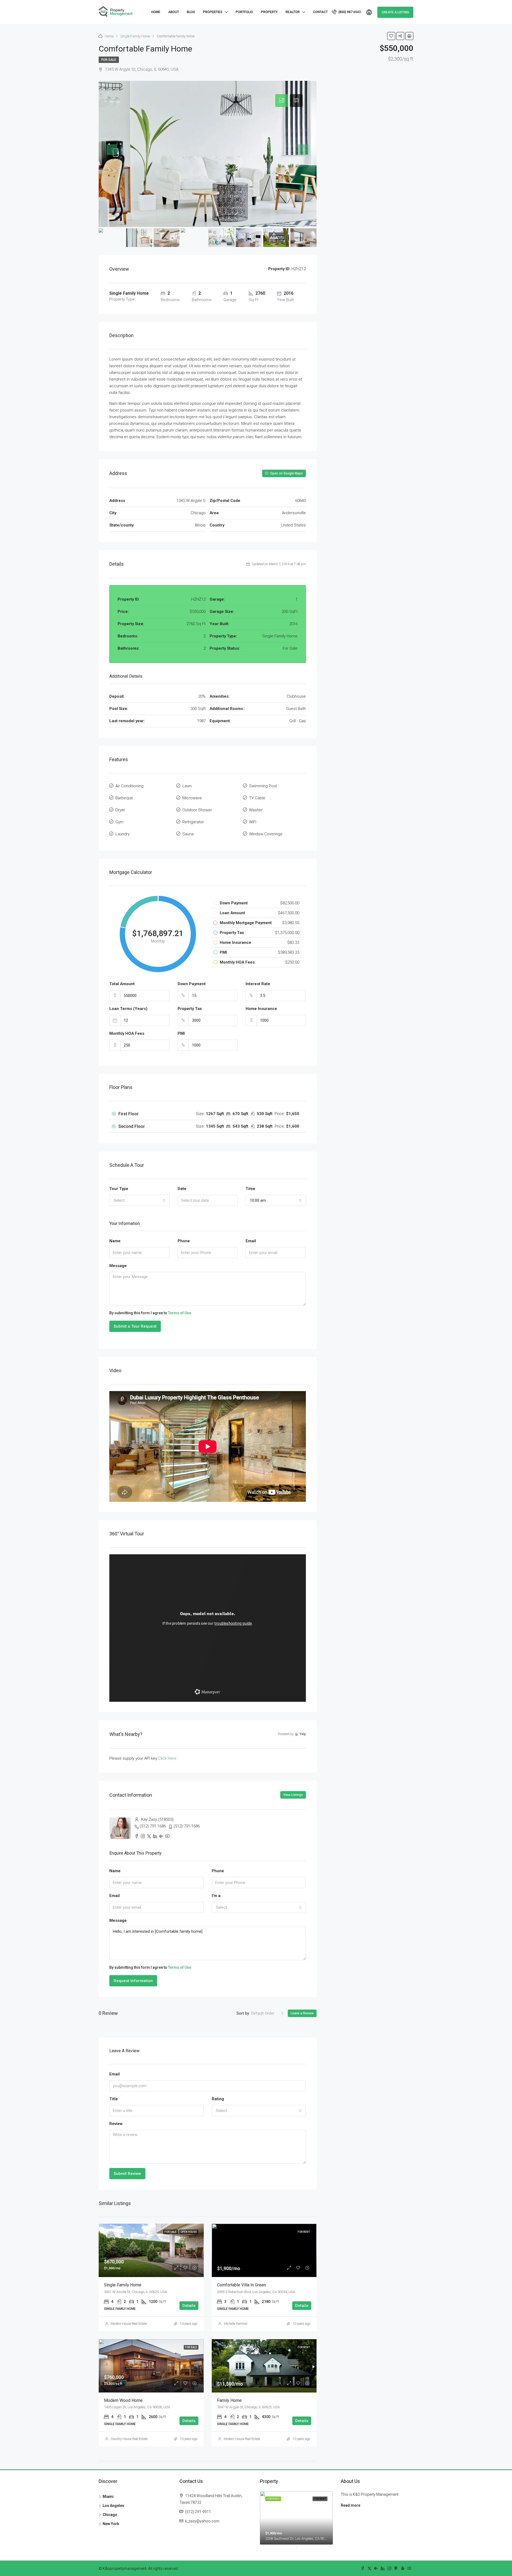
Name (115, 1241)
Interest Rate (258, 984)
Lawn (187, 786)
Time (250, 1189)
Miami (108, 2497)
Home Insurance (261, 1009)
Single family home (123, 2285)
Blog (191, 12)
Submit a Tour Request (135, 1326)
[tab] (282, 101)
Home (156, 12)
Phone (184, 1241)
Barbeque (124, 798)
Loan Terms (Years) (128, 1009)
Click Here (167, 1758)
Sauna (188, 834)
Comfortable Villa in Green (241, 2285)
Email (251, 1241)
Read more (351, 2505)
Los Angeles (113, 2506)
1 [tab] (299, 2549)
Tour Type (119, 1189)
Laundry (123, 834)
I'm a (216, 1896)
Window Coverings (266, 834)
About (174, 12)
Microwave (192, 798)
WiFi (253, 822)
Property (269, 12)
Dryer (120, 810)
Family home (229, 2400)
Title (114, 2099)
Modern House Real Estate (129, 2324)
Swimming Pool (263, 786)
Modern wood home (123, 2400)
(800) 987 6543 (349, 12)
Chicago (110, 2515)
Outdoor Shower (197, 810)
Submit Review (127, 2174)
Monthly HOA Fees (127, 1033)
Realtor (293, 12)
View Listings (293, 1795)
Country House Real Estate (129, 2439)
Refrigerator (193, 822)
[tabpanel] (296, 2518)
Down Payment (192, 984)
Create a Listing (395, 12)
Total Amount (122, 984)
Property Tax (190, 1009)
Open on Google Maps (286, 473)
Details (189, 2306)
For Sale (109, 60)
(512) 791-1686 (153, 1826)
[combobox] (139, 1200)
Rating (218, 2099)
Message (118, 1266)
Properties (213, 12)
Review (116, 2124)
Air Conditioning (129, 786)
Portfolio (244, 12)
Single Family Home (135, 36)
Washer (256, 810)
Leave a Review (302, 2013)
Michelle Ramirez (236, 2324)
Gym (119, 822)
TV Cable (257, 798)
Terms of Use (180, 1313)
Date (182, 1189)
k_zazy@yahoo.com (202, 2521)
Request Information (133, 1981)
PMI (181, 1033)
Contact (320, 12)
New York (111, 2524)
